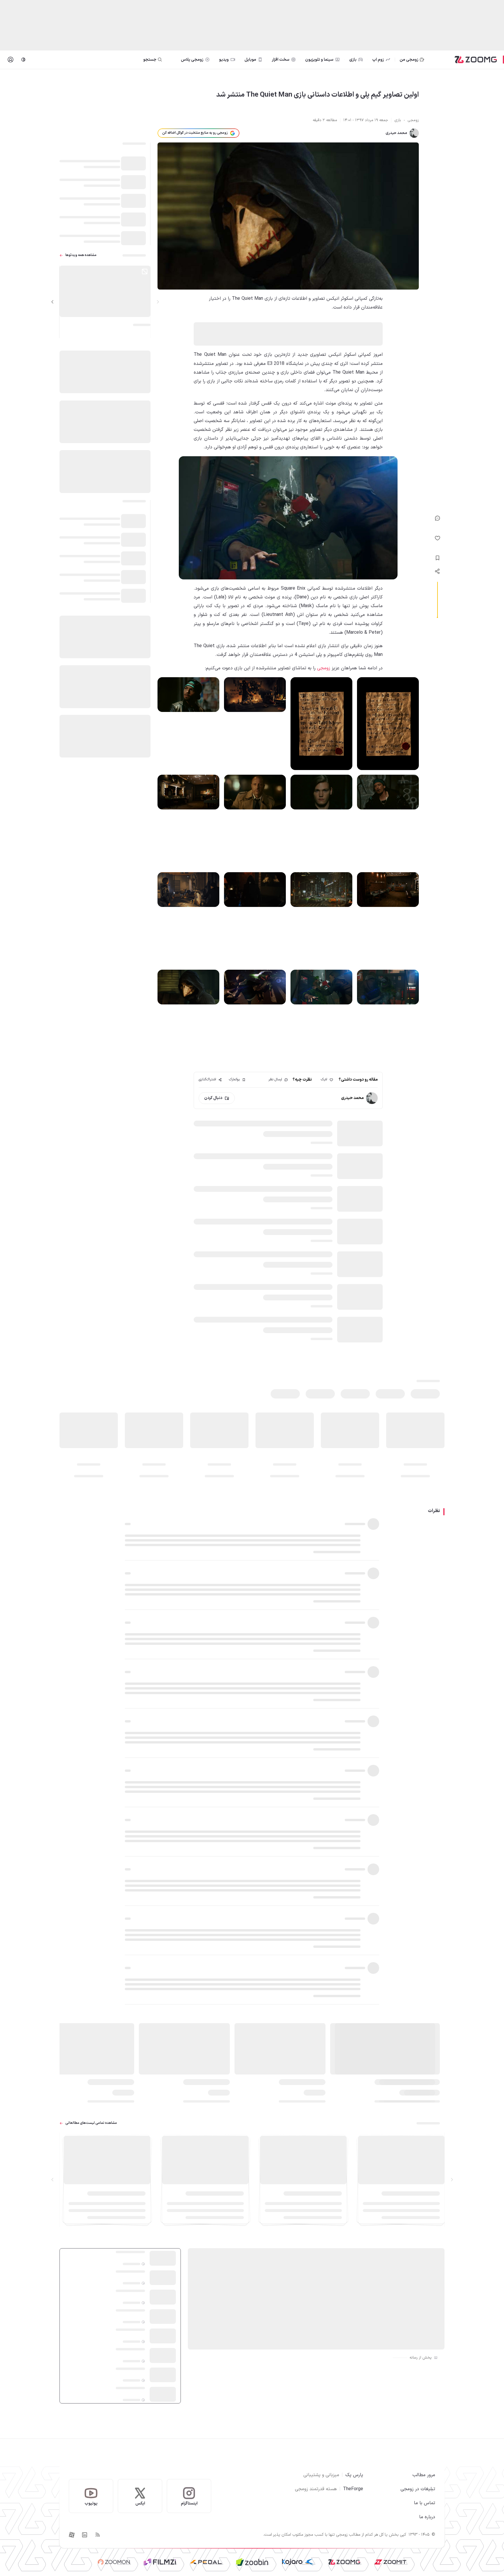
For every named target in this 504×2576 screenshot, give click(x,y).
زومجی (324, 668)
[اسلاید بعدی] (52, 302)
